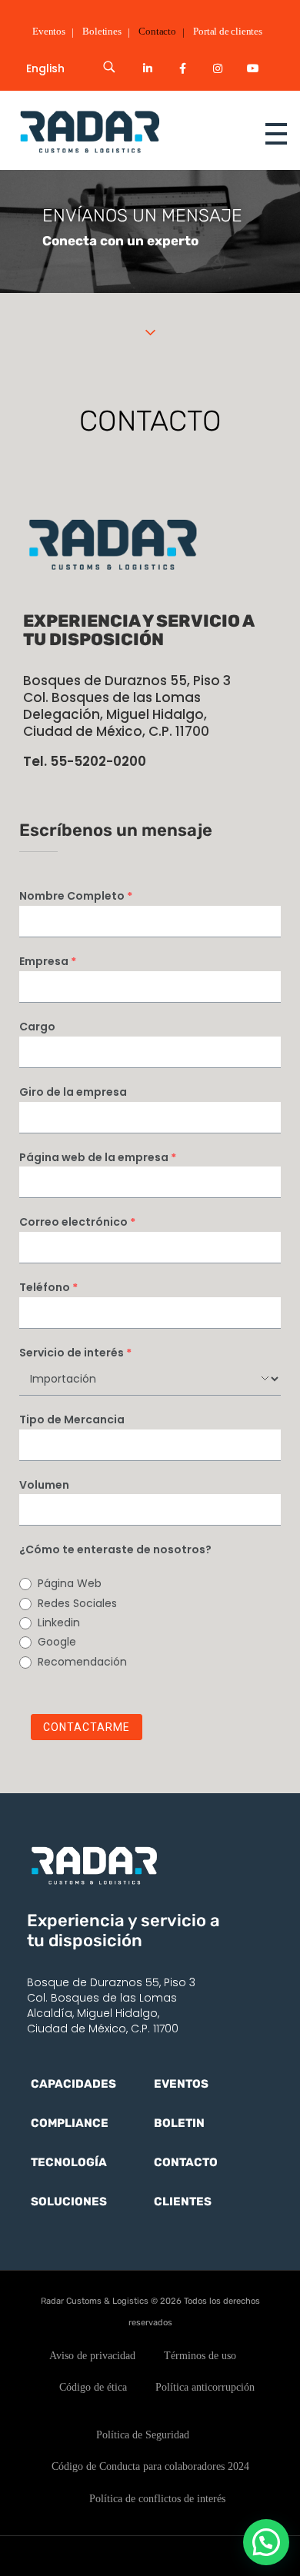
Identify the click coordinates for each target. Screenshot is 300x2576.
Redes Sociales (77, 1603)
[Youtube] (253, 68)
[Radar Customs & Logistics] (119, 131)
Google (57, 1642)
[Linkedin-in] (148, 68)
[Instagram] (218, 68)
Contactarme (87, 1727)
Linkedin (59, 1622)
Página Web (70, 1583)
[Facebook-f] (183, 68)
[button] (266, 2542)
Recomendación (82, 1662)
